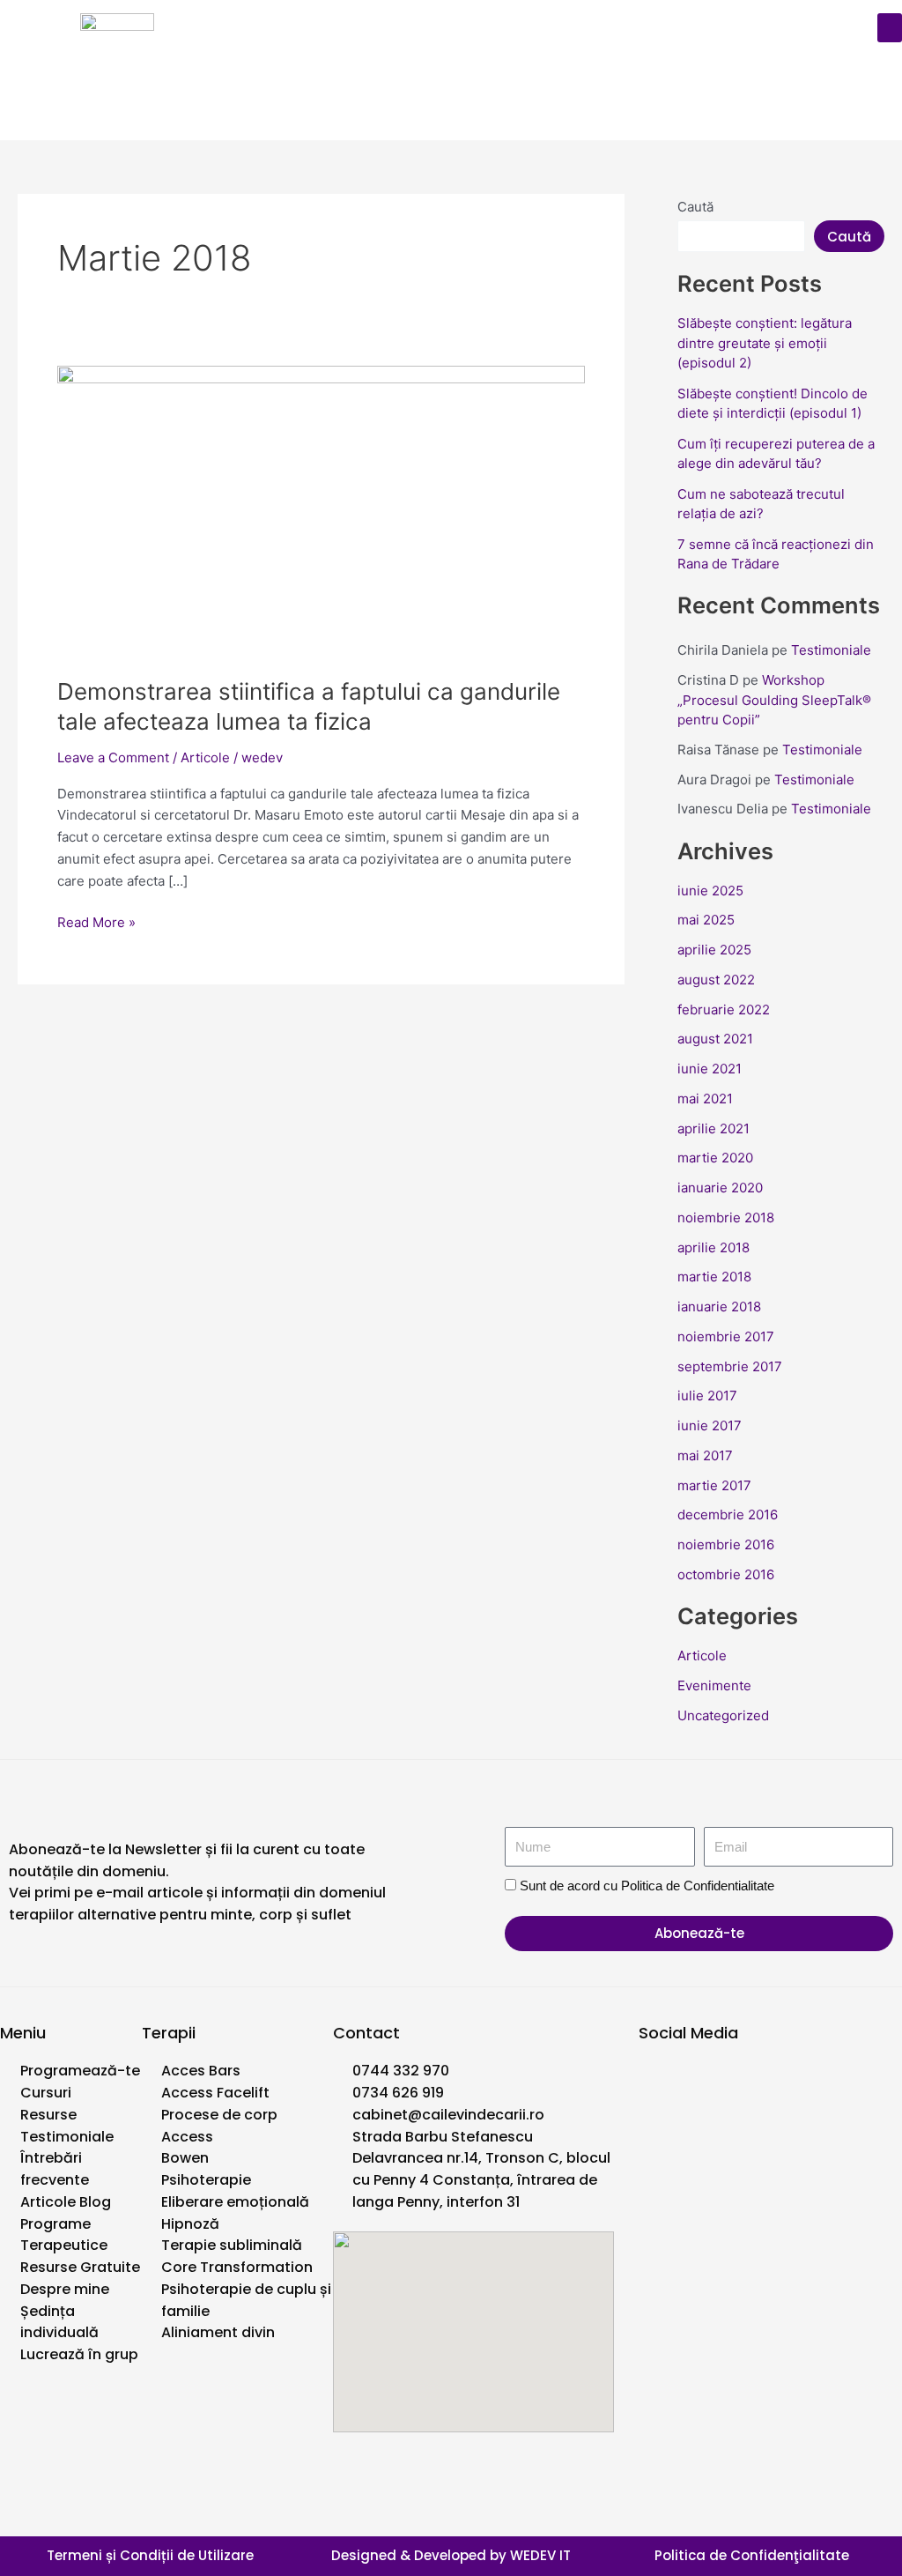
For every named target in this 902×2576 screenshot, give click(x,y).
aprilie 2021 (713, 1128)
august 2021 (715, 1039)
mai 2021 (705, 1099)
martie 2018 (714, 1277)
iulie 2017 (707, 1396)
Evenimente (714, 1685)
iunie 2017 (710, 1425)
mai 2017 (705, 1455)
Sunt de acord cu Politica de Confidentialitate (647, 1886)
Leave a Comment (113, 757)
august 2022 (716, 980)
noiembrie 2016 (726, 1544)
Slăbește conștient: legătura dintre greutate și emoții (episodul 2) (765, 343)
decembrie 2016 (728, 1514)
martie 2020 (715, 1158)
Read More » (96, 921)
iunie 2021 (710, 1069)
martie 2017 (714, 1485)
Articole (205, 757)
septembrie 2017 (730, 1366)
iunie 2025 (710, 891)
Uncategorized (723, 1715)
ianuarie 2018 (719, 1307)
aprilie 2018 (713, 1247)
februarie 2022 (724, 1010)
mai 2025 (706, 920)
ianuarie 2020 (720, 1188)
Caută (695, 207)
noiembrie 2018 (726, 1217)
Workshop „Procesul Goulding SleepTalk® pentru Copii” (774, 700)
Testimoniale (831, 650)
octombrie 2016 (726, 1574)
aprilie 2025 (714, 950)
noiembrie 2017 (726, 1336)
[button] (890, 28)
